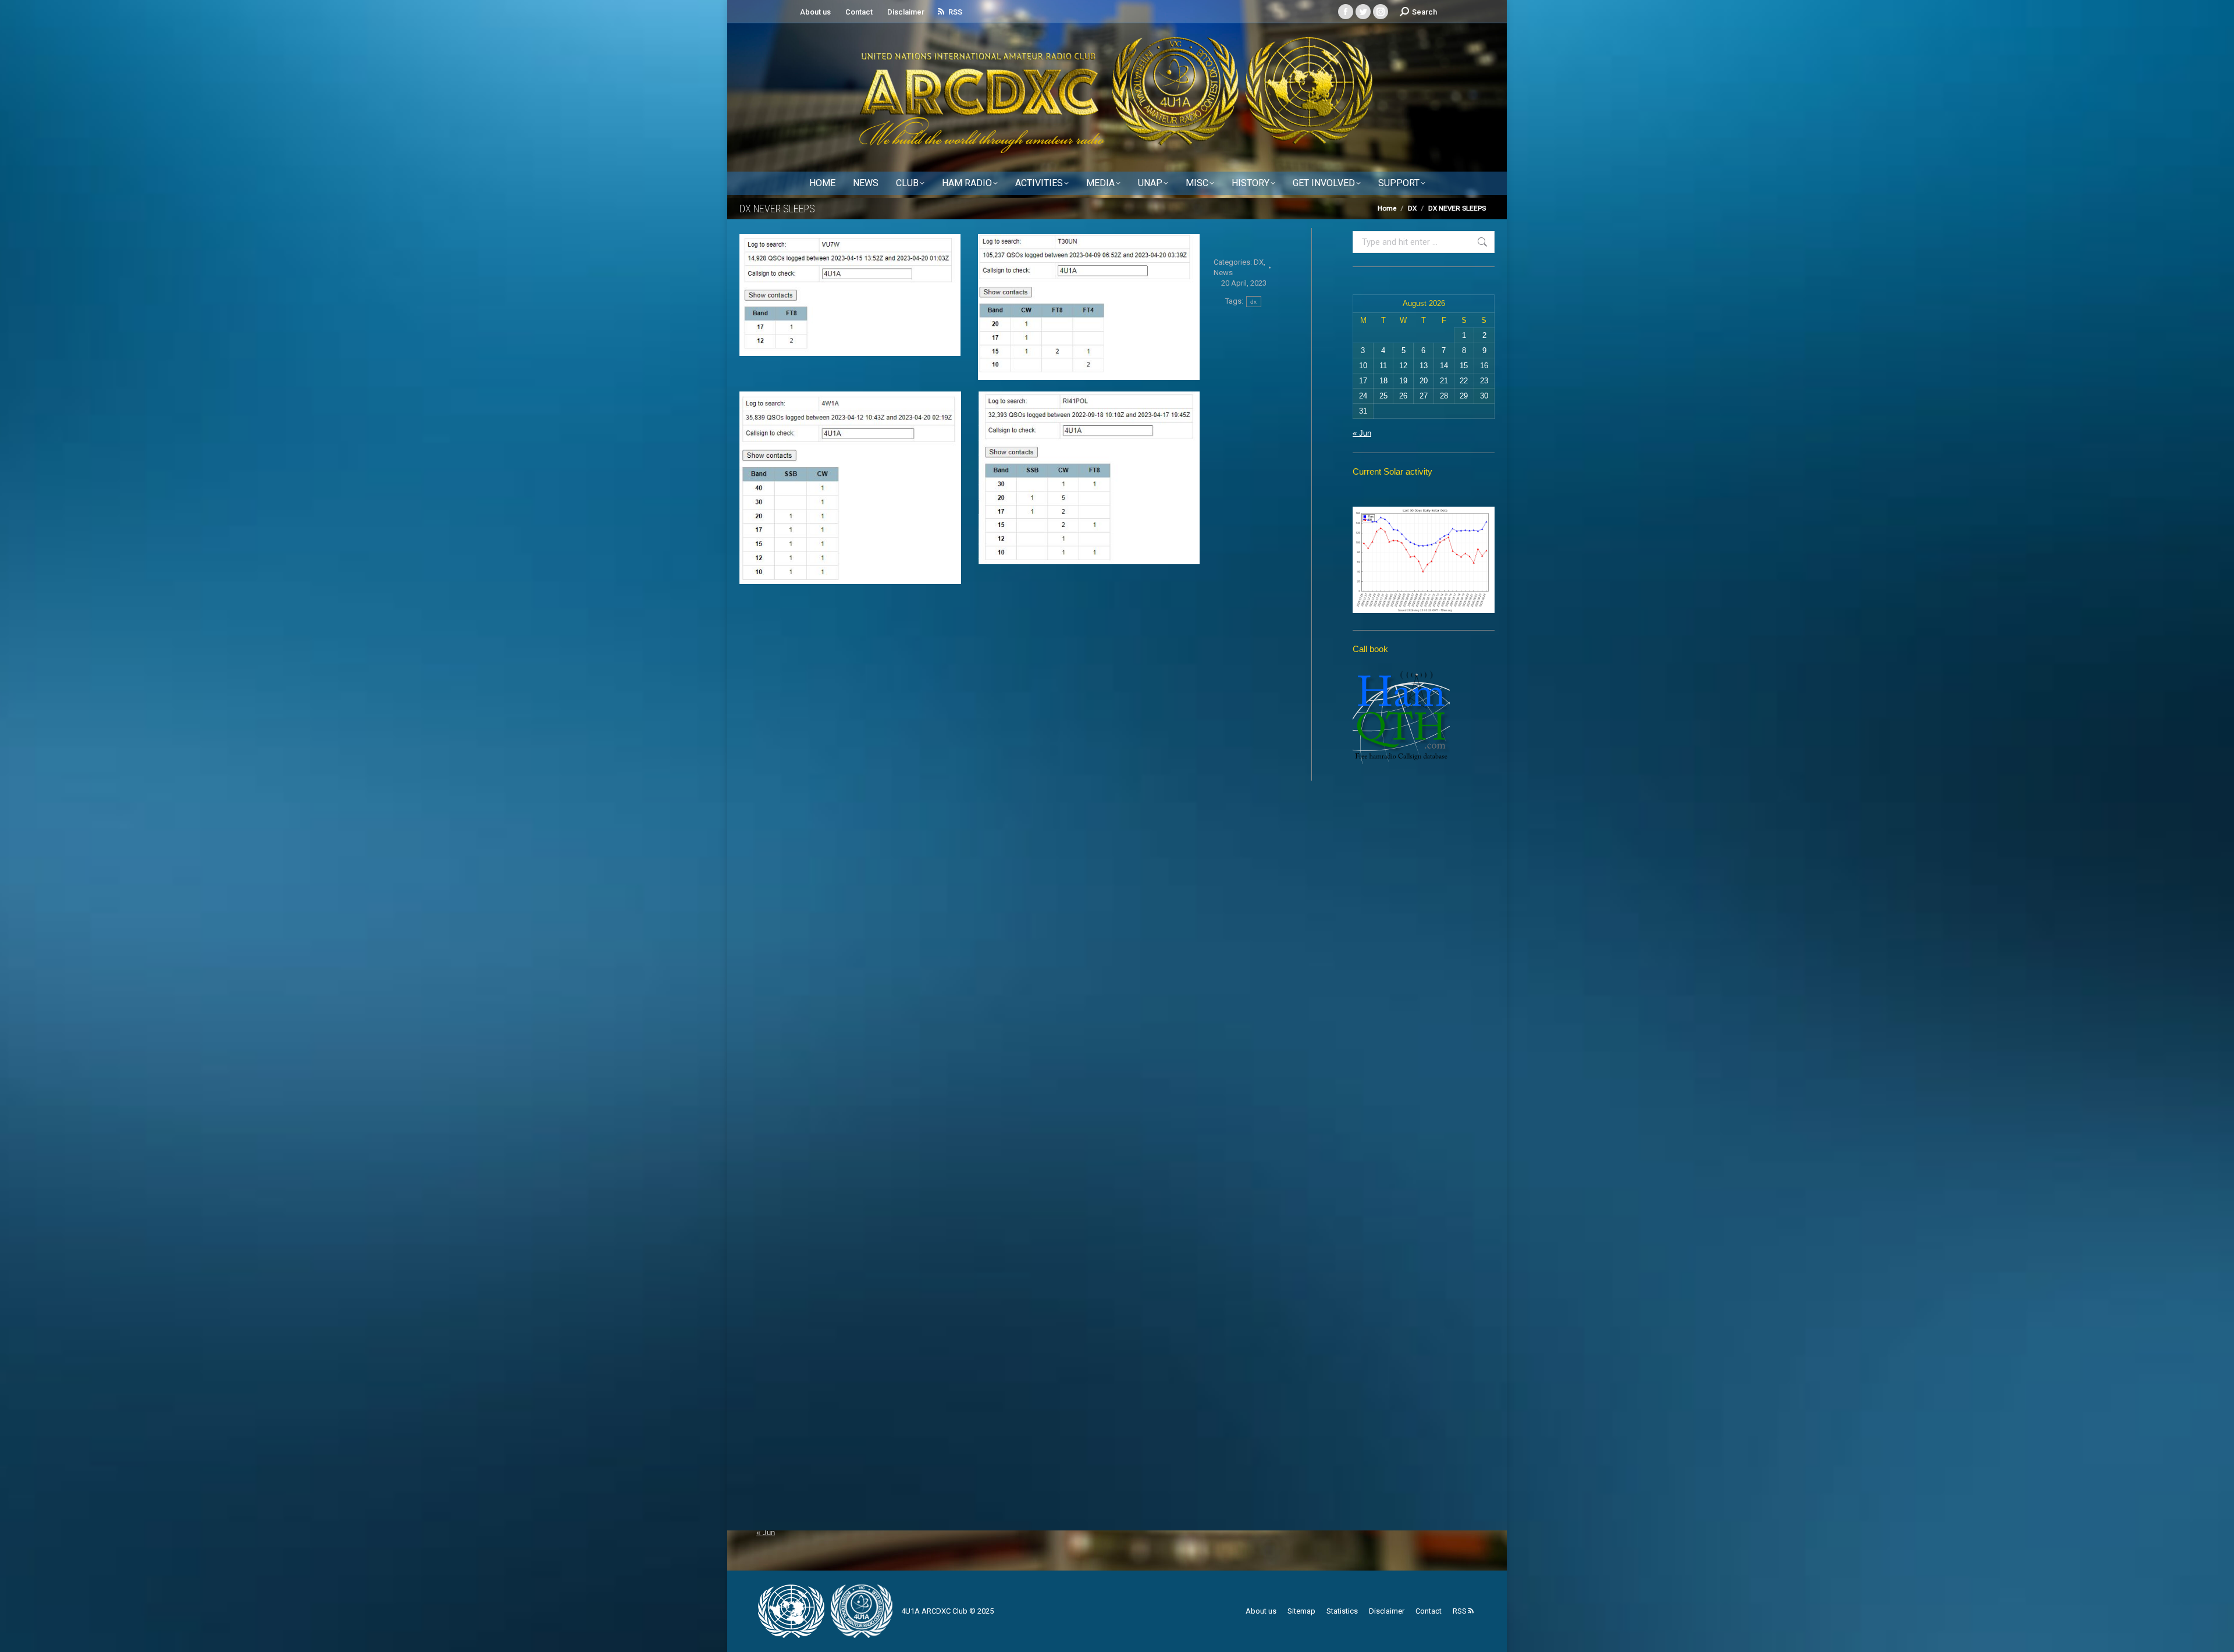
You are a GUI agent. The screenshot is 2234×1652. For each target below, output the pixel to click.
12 (1403, 366)
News (1223, 273)
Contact (859, 12)
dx (1254, 302)
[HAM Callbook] (1401, 761)
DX (1259, 262)
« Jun (1362, 433)
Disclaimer (906, 12)
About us (815, 12)
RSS (955, 12)
